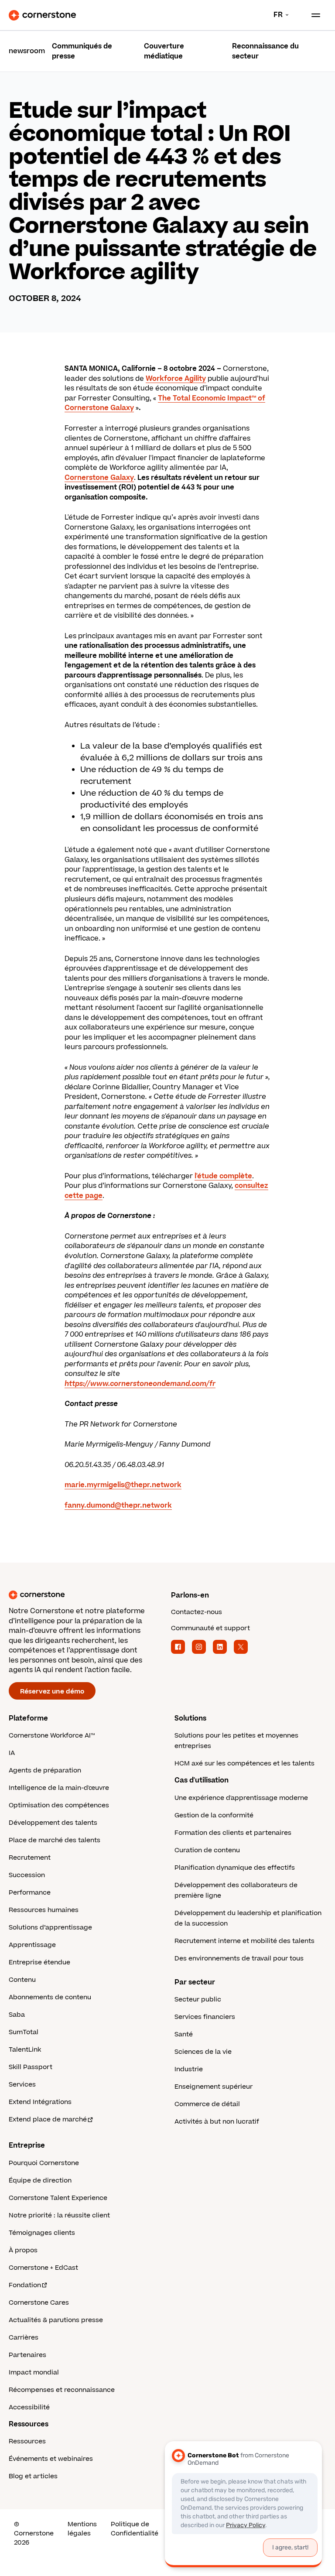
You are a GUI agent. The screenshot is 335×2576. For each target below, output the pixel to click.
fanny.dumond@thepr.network (118, 1505)
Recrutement (30, 1858)
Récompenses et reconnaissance (62, 2390)
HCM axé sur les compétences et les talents (244, 1764)
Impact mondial (34, 2372)
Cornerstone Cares (39, 2303)
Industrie (189, 2069)
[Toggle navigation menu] (312, 15)
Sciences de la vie (203, 2052)
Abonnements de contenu (50, 1997)
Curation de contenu (207, 1850)
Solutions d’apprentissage (50, 1928)
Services (22, 2085)
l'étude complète (223, 1176)
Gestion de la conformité (214, 1815)
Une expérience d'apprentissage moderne (241, 1798)
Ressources (27, 2441)
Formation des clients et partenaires (233, 1833)
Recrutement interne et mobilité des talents (244, 1941)
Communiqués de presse (82, 51)
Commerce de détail (207, 2104)
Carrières (24, 2338)
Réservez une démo (52, 1692)
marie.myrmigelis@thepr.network (123, 1485)
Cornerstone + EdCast (43, 2268)
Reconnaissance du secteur (265, 51)
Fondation (25, 2285)
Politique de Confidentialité (135, 2529)
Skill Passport (31, 2067)
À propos (23, 2250)
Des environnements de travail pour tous (239, 1959)
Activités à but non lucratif (217, 2122)
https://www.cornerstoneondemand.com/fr (140, 1384)
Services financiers (205, 2017)
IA (12, 1753)
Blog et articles (33, 2476)
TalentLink (25, 2050)
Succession (27, 1875)
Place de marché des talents (55, 1840)
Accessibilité (29, 2407)
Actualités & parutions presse (56, 2320)
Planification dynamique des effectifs (235, 1868)
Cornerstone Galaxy (99, 478)
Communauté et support (210, 1628)
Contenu (22, 1980)
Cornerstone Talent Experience (58, 2198)
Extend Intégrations (40, 2102)
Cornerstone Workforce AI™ (52, 1736)
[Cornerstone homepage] (86, 1595)
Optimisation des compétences (59, 1805)
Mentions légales (82, 2529)
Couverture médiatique (164, 51)
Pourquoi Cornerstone (44, 2163)
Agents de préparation (45, 1770)
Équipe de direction (40, 2181)
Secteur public (198, 2000)
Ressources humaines (44, 1910)
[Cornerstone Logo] (42, 15)
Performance (30, 1893)
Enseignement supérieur (214, 2087)
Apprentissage (32, 1945)
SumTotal (24, 2032)
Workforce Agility (176, 379)
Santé (184, 2034)
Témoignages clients (42, 2233)
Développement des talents (53, 1823)
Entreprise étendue (39, 1962)
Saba (17, 2015)
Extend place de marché (48, 2119)
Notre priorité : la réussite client (59, 2215)
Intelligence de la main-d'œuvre (59, 1788)
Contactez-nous (197, 1612)
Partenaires (27, 2355)
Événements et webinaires (51, 2459)
